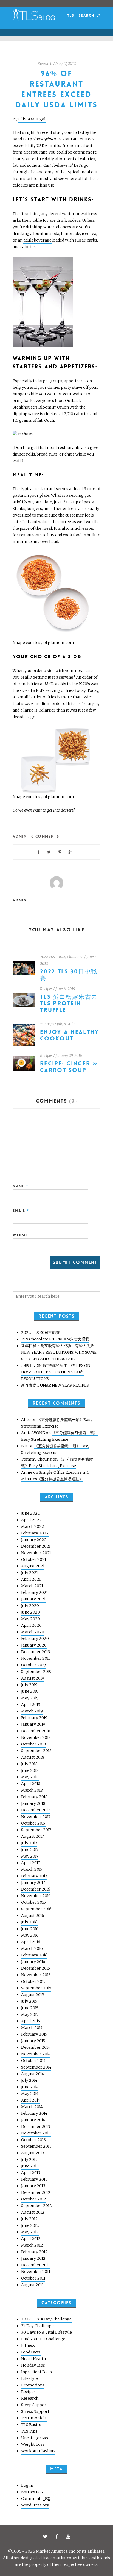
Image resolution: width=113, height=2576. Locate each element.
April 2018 (31, 1784)
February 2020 (35, 1639)
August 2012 (33, 2212)
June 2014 (30, 2087)
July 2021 (29, 1573)
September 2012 (36, 2206)
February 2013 (34, 2179)
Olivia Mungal (32, 119)
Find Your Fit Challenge (43, 2339)
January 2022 (34, 1540)
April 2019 (31, 1705)
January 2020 (34, 1645)
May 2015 (30, 2014)
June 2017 (30, 1850)
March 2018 (32, 1790)
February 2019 (34, 1718)
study (58, 132)
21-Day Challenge (37, 2326)
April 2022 (31, 1520)
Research (45, 64)
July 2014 (29, 2080)
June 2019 (30, 1691)
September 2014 (36, 2067)
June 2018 (30, 1770)
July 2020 (30, 1606)
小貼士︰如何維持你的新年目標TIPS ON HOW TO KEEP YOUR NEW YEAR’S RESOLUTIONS (56, 1372)
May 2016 (30, 1935)
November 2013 (36, 2133)
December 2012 (36, 2192)
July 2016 (29, 1922)
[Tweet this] (49, 852)
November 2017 (36, 1817)
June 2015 (30, 2008)
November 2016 (36, 1896)
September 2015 (36, 1988)
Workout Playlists (38, 2451)
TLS (71, 16)
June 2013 (30, 2166)
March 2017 (32, 1869)
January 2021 (33, 1599)
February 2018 (34, 1797)
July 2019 (29, 1685)
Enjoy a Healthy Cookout (70, 1035)
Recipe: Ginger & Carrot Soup (69, 1067)
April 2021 (31, 1579)
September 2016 (36, 1909)
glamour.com (61, 643)
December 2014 (36, 2047)
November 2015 (36, 1975)
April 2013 (31, 2173)
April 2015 (31, 2021)
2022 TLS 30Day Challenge (62, 957)
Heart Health (33, 2359)
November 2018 (36, 1737)
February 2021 (34, 1592)
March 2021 (32, 1586)
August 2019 (33, 1678)
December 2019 (36, 1652)
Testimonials (34, 2418)
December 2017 (36, 1810)
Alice (26, 1420)
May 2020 (31, 1619)
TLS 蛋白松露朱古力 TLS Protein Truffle (69, 1004)
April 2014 (31, 2100)
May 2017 (30, 1856)
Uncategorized (35, 2438)
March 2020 (33, 1632)
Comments (36, 2499)
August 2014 (33, 2074)
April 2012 (31, 2239)
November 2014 (36, 2054)
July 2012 (29, 2219)
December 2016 (36, 1889)
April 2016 (31, 1942)
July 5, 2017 (66, 1024)
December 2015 (36, 1968)
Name (20, 1186)
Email (21, 1211)
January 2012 (33, 2258)
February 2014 (34, 2113)
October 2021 (34, 1559)
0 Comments (45, 836)
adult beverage (37, 240)
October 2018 (33, 1744)
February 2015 (34, 2034)
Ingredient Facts (36, 2372)
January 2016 (33, 1962)
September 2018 (36, 1751)
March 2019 (32, 1711)
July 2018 (29, 1764)
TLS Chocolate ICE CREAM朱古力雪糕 (55, 1339)
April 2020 (31, 1625)
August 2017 (33, 1836)
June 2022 (31, 1513)
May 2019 (30, 1698)
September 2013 (36, 2146)
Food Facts (31, 2352)
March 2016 (32, 1948)
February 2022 (35, 1533)
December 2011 (35, 2265)
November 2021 (36, 1553)
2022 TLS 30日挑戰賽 (69, 975)
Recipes (46, 989)
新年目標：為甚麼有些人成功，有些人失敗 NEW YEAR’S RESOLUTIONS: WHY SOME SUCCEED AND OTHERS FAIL (59, 1352)
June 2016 (30, 1929)
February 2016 (34, 1955)
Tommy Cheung (36, 1459)
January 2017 (33, 1883)
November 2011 (36, 2272)
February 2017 (34, 1876)
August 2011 (32, 2285)
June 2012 (30, 2225)
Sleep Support (35, 2405)
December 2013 (36, 2127)
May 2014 (30, 2094)
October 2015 (33, 1981)
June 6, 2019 (65, 989)
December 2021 (36, 1546)
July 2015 (29, 2001)
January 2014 (33, 2120)
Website (22, 1235)
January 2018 (33, 1803)
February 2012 (34, 2252)
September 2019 (36, 1672)
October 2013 (33, 2140)
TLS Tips (47, 1024)
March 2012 (32, 2245)
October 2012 (34, 2199)
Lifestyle (29, 2378)
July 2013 (29, 2159)
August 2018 (33, 1757)
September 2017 (36, 1830)
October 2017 (33, 1823)
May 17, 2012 (66, 64)
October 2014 (33, 2061)
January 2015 (33, 2041)
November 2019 (36, 1658)
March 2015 (32, 2028)
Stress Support (35, 2411)
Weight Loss (33, 2444)
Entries (32, 2492)
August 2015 (33, 1995)
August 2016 (33, 1916)
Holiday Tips (33, 2365)
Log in (27, 2485)
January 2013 (33, 2186)
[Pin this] (60, 852)
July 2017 (29, 1843)
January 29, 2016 (69, 1056)
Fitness (28, 2345)
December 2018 (36, 1731)
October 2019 (33, 1665)
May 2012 (30, 2232)
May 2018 (30, 1777)
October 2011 (33, 2278)
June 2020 (31, 1612)
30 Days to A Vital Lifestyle (46, 2332)
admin (20, 836)
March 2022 (33, 1526)
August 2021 (33, 1566)
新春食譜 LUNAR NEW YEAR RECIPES (55, 1385)
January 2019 (33, 1724)
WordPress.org (35, 2505)
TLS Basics (31, 2425)
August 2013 (33, 2153)
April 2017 (31, 1863)
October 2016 (33, 1902)
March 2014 (32, 2107)
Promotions (33, 2385)
